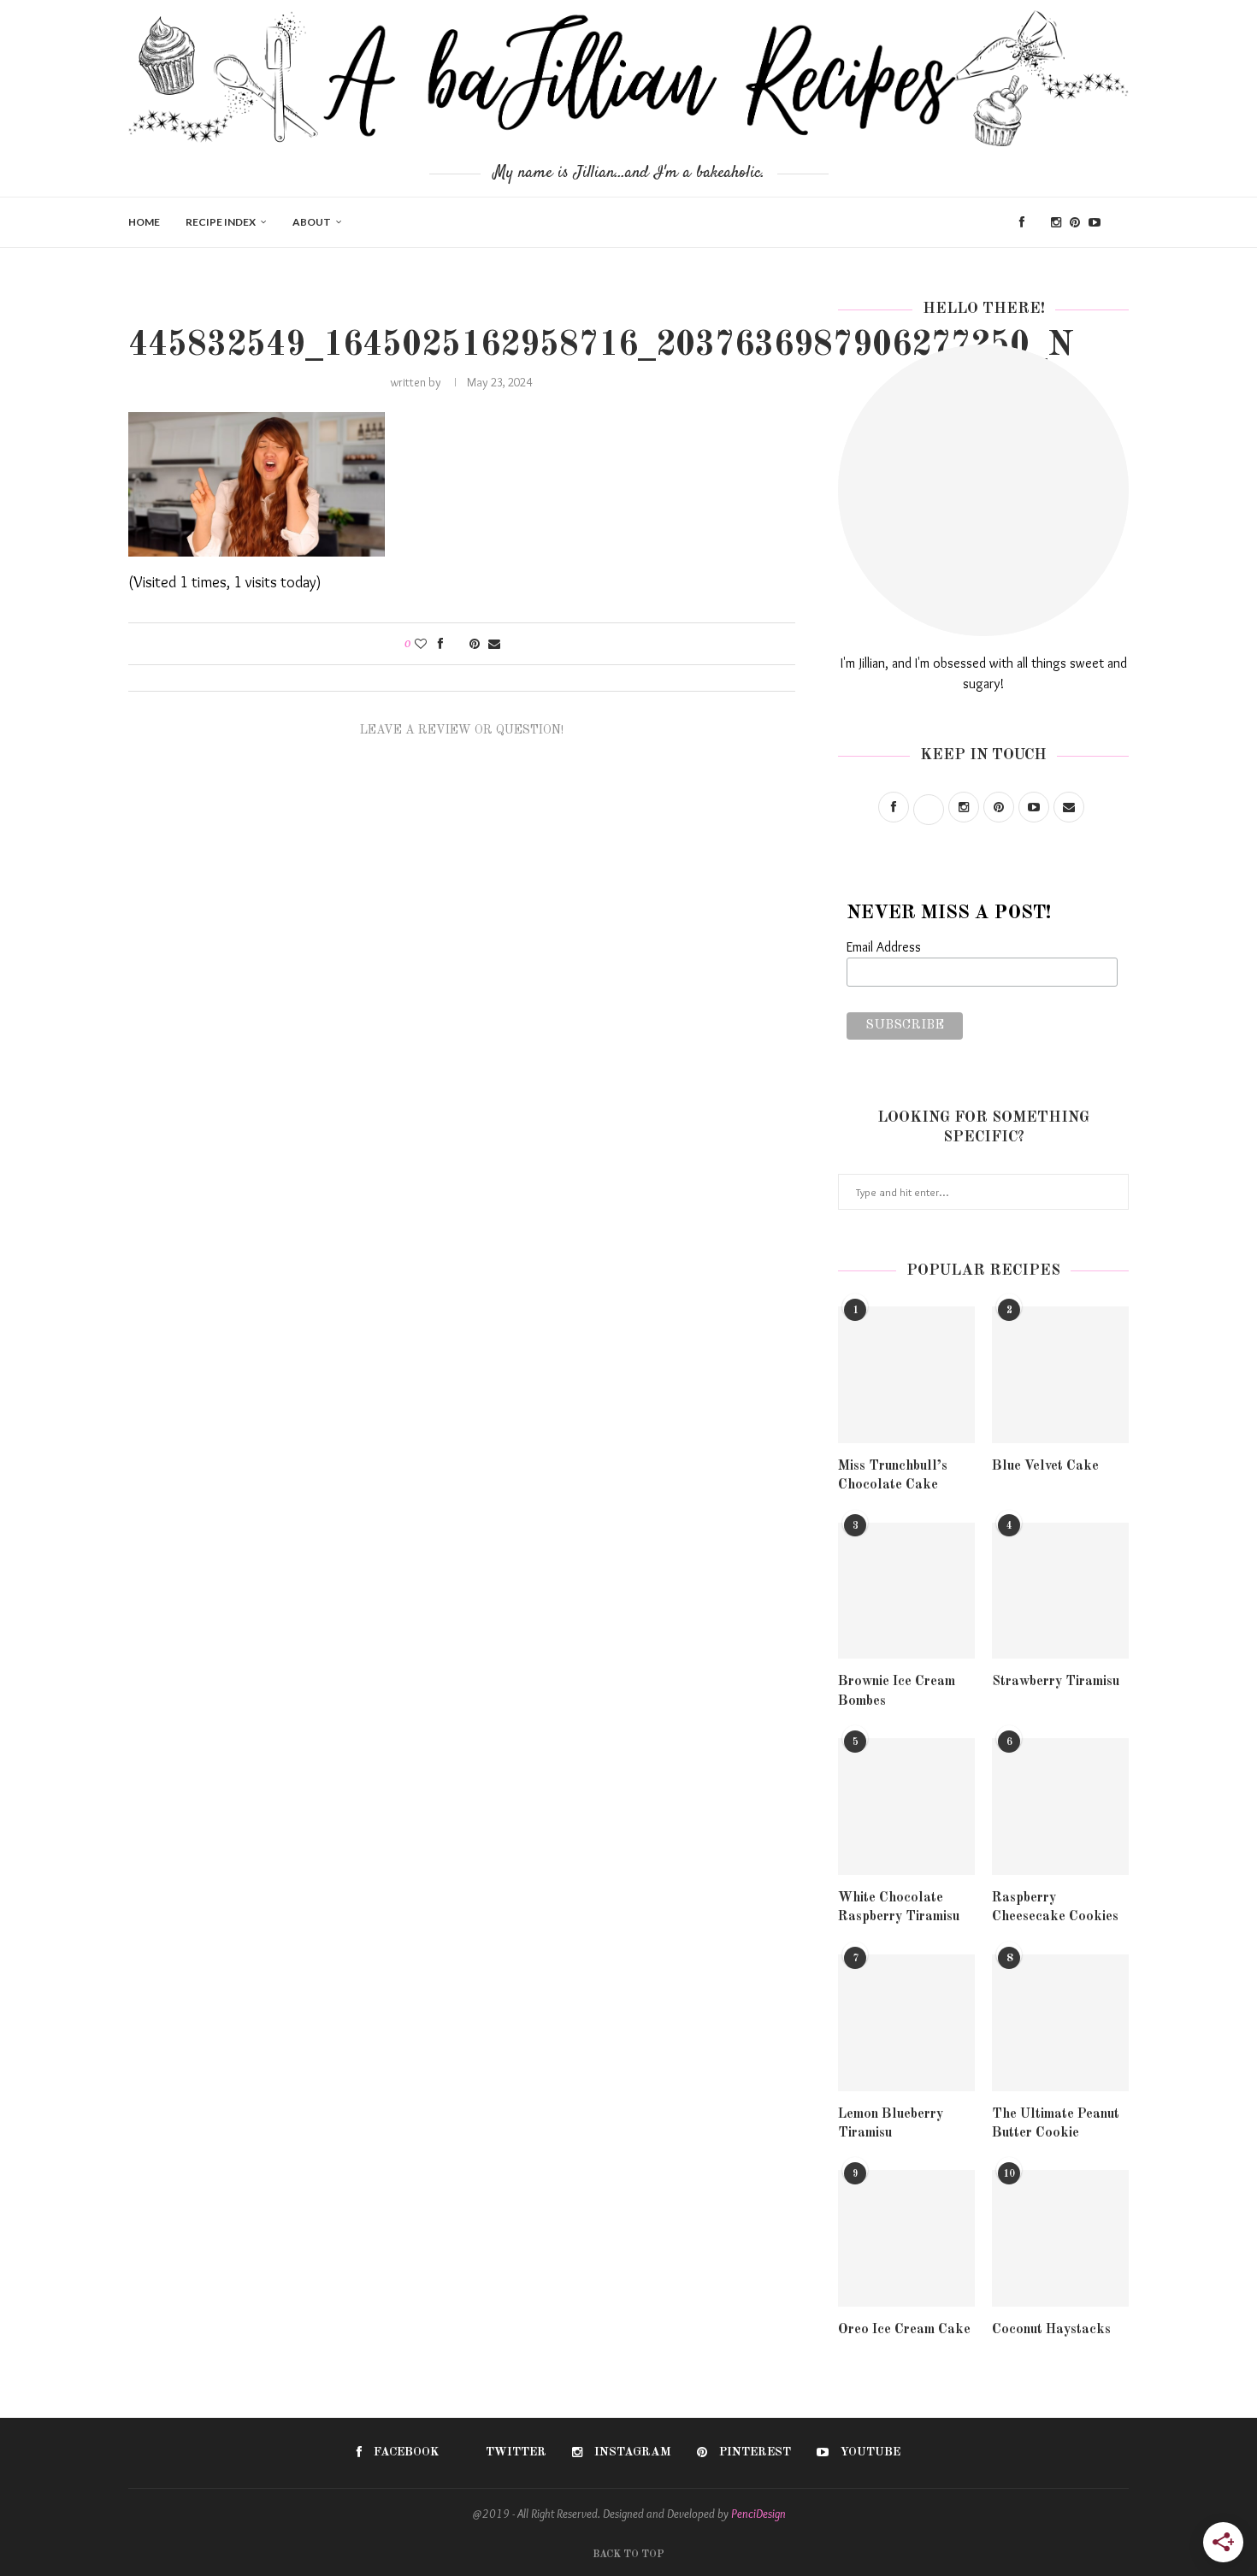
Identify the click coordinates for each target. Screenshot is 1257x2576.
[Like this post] (421, 644)
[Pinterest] (1075, 222)
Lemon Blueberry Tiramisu (891, 2124)
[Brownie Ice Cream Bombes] (906, 1591)
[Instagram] (1056, 222)
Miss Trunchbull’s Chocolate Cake (893, 1476)
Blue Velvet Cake (1045, 1466)
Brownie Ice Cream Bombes (897, 1691)
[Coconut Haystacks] (1060, 2238)
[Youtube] (1095, 222)
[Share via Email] (494, 644)
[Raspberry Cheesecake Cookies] (1060, 1807)
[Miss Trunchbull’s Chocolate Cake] (906, 1375)
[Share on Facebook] (440, 644)
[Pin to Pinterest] (475, 644)
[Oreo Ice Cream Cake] (906, 2238)
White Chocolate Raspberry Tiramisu (899, 1907)
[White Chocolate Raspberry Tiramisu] (906, 1807)
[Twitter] (1038, 222)
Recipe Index (221, 222)
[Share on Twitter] (456, 644)
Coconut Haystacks (1051, 2330)
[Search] (1120, 222)
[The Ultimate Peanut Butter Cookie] (1060, 2023)
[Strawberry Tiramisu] (1060, 1591)
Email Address (884, 947)
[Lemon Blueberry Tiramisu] (906, 2023)
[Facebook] (1022, 222)
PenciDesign (758, 2514)
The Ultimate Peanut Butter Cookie (1056, 2124)
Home (144, 222)
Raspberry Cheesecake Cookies (1055, 1907)
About (312, 222)
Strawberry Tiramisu (1056, 1682)
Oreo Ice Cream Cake (904, 2330)
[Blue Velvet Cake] (1060, 1375)
